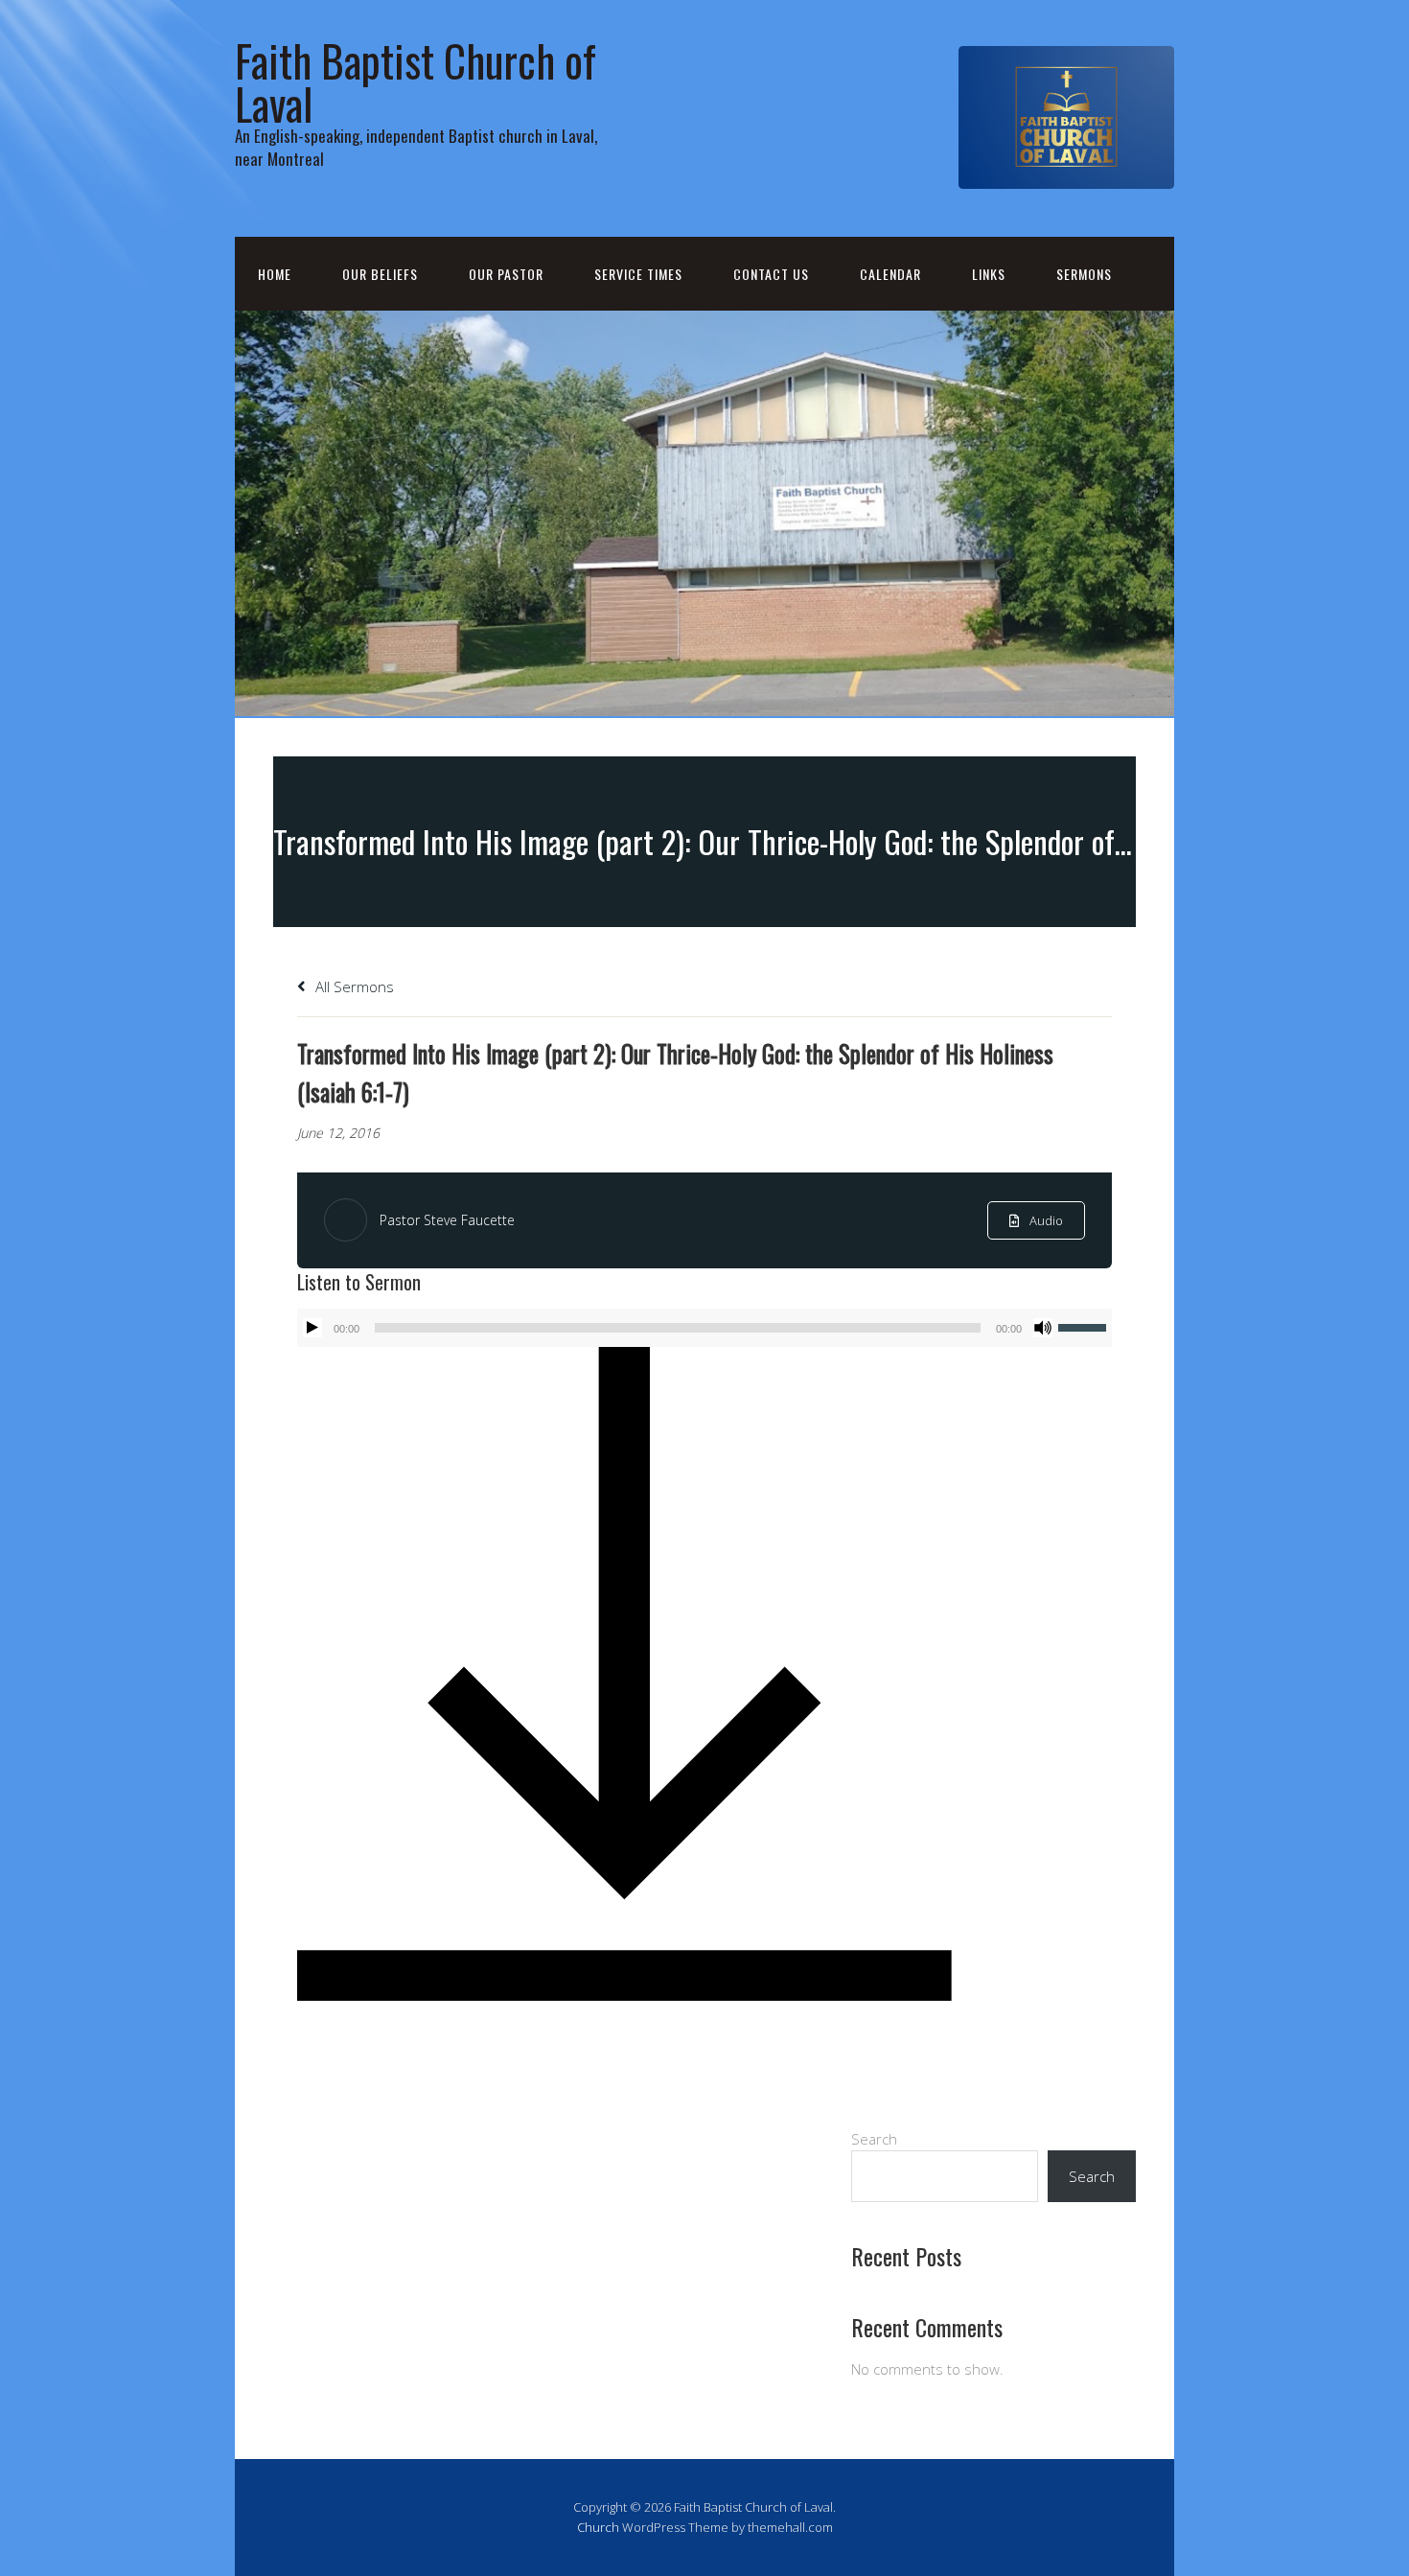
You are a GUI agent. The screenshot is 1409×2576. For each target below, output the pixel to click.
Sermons (1084, 274)
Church (598, 2527)
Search (874, 2139)
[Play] (312, 1328)
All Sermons (353, 986)
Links (989, 274)
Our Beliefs (380, 274)
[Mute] (1043, 1328)
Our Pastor (506, 274)
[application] (704, 1328)
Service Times (638, 274)
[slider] (1085, 1326)
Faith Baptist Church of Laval (416, 81)
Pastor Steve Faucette (447, 1220)
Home (275, 274)
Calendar (890, 274)
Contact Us (771, 274)
